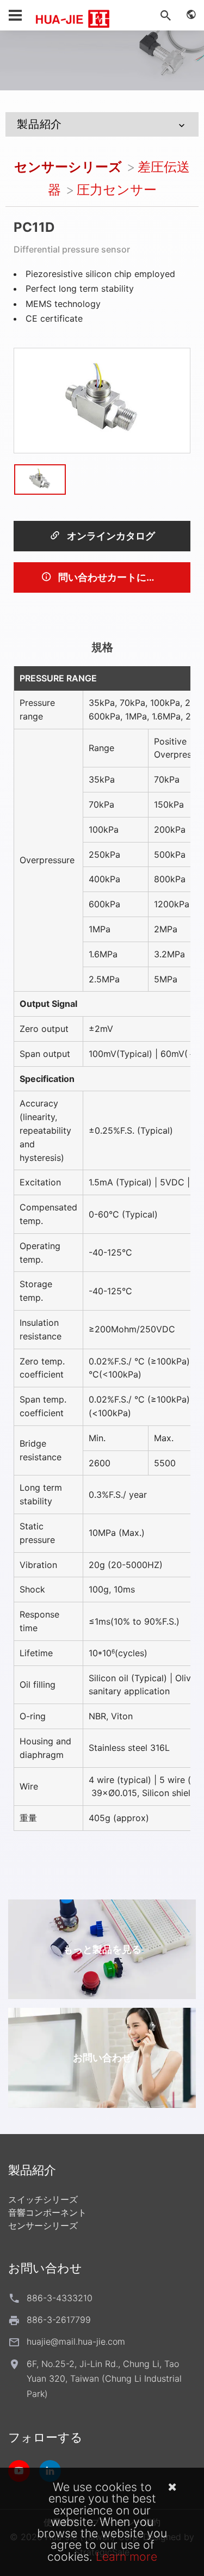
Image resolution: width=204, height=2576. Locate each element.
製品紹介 (39, 124)
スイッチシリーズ (43, 2199)
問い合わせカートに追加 (111, 577)
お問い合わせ (102, 2058)
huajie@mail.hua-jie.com (76, 2341)
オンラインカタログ (110, 536)
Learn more (126, 2556)
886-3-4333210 (60, 2298)
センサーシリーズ (68, 167)
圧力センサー (117, 190)
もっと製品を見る (102, 1949)
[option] (102, 400)
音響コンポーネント (47, 2212)
